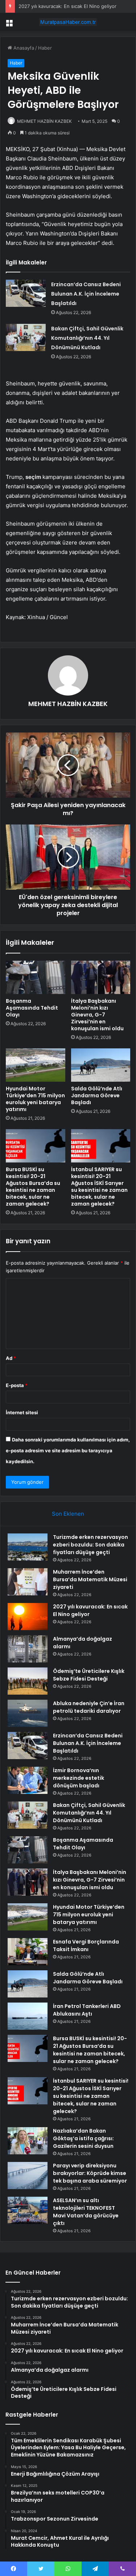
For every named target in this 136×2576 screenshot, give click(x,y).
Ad (11, 1358)
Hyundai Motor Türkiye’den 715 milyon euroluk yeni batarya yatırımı (35, 1099)
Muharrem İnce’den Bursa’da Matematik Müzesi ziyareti (90, 1579)
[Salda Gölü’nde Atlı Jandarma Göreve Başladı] (101, 1065)
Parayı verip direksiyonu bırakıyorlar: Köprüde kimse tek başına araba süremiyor (90, 2173)
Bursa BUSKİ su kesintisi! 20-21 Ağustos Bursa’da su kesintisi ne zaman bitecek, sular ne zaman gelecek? (33, 1187)
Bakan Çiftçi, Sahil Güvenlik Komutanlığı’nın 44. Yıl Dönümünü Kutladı (87, 338)
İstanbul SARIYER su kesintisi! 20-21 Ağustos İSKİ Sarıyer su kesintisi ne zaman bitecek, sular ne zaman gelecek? (99, 1187)
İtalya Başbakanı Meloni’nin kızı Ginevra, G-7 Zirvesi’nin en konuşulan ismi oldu (97, 1015)
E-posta (17, 1385)
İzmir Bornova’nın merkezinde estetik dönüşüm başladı (79, 1778)
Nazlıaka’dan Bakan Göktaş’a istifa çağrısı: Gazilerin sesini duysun (83, 2138)
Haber (45, 48)
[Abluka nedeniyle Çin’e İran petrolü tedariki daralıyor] (28, 1713)
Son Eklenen (68, 1514)
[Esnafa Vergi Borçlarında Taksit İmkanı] (28, 1952)
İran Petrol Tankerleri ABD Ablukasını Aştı (87, 2010)
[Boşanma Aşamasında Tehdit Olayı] (36, 977)
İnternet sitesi (22, 1412)
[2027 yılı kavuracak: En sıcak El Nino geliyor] (28, 1617)
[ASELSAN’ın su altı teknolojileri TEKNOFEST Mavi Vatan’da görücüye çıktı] (28, 2210)
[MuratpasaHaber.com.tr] (68, 22)
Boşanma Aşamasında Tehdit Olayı (32, 1008)
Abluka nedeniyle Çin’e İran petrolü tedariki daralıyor (89, 1707)
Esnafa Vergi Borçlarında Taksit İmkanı (86, 1945)
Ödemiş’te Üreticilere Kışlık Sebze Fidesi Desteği (89, 1675)
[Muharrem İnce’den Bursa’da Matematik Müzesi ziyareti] (28, 1582)
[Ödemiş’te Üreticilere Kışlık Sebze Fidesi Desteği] (28, 1681)
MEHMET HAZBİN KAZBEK (44, 121)
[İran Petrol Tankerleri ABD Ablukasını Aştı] (28, 2016)
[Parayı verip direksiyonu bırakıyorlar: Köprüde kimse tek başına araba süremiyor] (28, 2176)
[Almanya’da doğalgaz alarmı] (28, 1649)
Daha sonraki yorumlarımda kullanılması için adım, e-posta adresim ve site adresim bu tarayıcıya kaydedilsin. (68, 1450)
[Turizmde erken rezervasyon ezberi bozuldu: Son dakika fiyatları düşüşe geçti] (28, 1547)
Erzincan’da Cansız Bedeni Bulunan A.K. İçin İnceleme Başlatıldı (86, 294)
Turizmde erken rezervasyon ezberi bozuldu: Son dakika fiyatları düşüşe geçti (90, 1545)
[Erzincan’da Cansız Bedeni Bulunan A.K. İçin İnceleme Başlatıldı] (26, 293)
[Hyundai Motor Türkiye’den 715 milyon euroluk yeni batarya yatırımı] (36, 1065)
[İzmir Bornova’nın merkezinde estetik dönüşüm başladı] (28, 1780)
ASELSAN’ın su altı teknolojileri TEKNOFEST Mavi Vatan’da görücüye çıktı (86, 2212)
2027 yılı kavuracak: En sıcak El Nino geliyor (67, 6)
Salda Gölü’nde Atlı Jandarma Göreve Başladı (97, 1095)
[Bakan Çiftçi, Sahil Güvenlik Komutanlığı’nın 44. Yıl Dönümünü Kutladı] (26, 337)
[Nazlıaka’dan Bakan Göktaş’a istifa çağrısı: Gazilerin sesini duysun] (28, 2141)
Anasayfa (23, 48)
